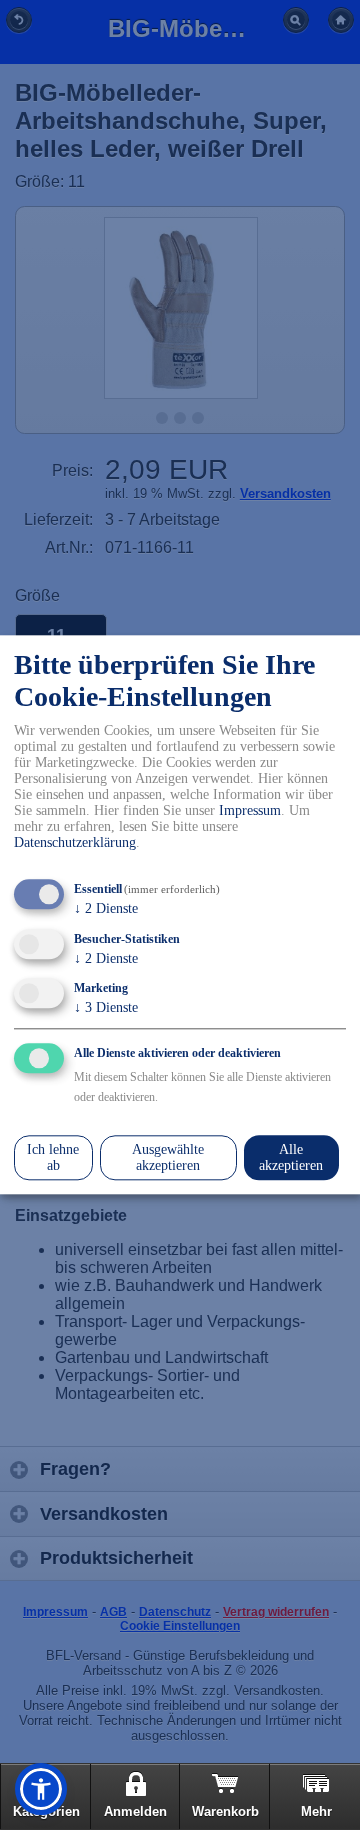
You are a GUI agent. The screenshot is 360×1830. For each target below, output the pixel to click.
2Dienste (106, 908)
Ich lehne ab (53, 1157)
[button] (41, 1789)
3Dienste (106, 1008)
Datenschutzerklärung (75, 842)
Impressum (250, 810)
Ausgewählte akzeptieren (168, 1157)
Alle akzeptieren (291, 1157)
